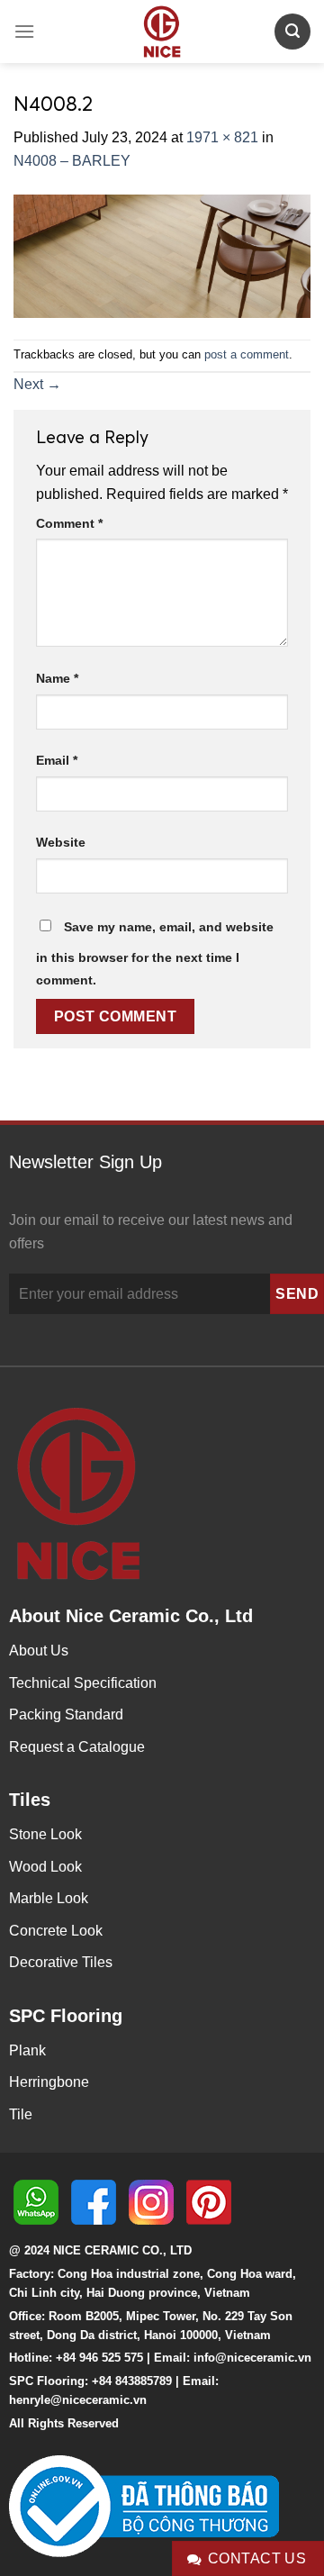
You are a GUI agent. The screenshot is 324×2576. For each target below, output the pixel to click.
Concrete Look (56, 1931)
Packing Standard (66, 1714)
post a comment (247, 354)
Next (37, 384)
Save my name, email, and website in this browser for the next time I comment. (155, 954)
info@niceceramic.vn (252, 2358)
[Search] (292, 31)
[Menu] (24, 31)
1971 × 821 (222, 137)
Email (57, 760)
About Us (39, 1651)
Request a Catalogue (77, 1747)
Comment (69, 523)
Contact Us (257, 2558)
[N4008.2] (162, 254)
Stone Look (45, 1834)
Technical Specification (83, 1683)
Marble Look (49, 1898)
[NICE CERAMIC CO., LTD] (162, 32)
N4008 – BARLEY (72, 161)
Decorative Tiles (61, 1962)
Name (57, 678)
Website (61, 842)
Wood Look (45, 1867)
